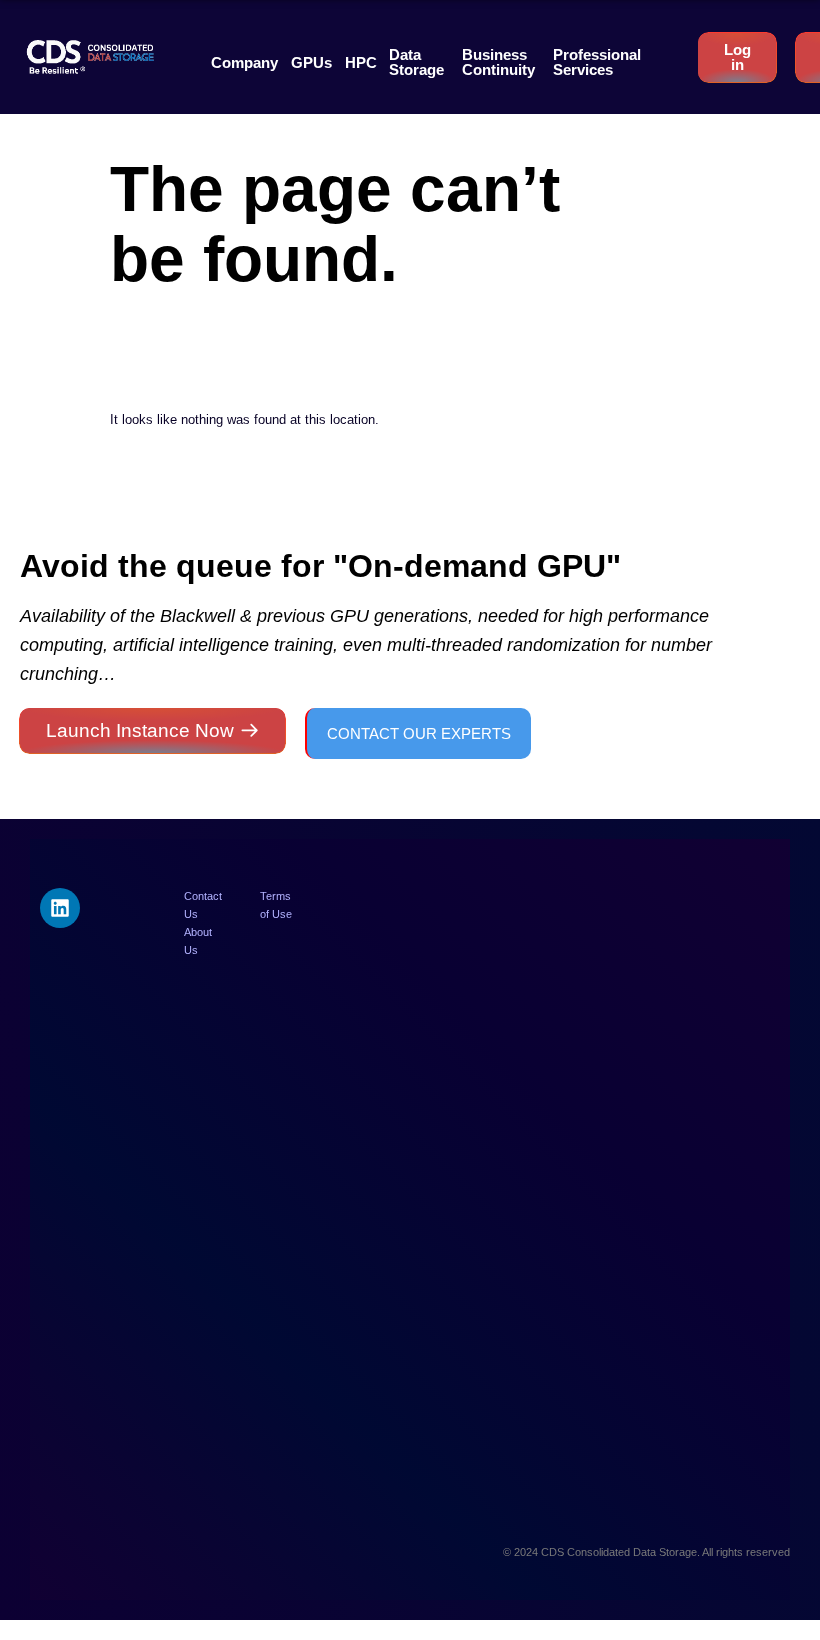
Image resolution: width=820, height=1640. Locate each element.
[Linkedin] (60, 908)
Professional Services (597, 62)
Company (244, 62)
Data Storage (416, 62)
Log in (737, 57)
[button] (244, 62)
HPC (361, 62)
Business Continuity (498, 62)
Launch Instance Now (140, 730)
